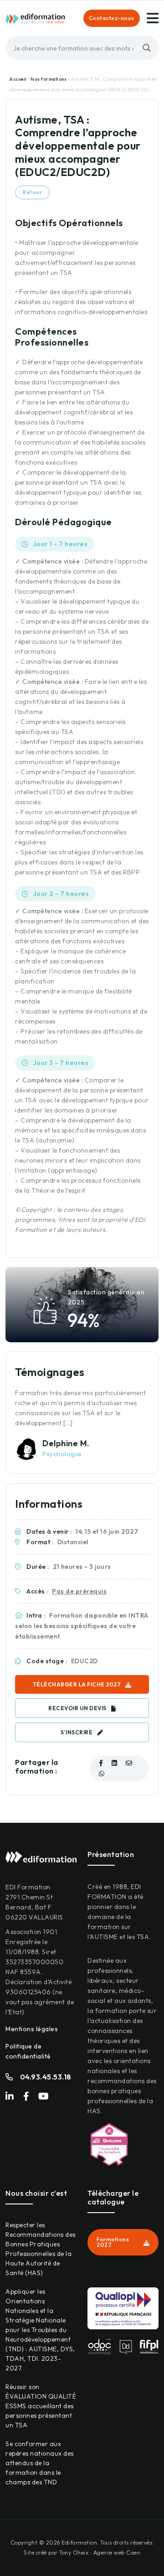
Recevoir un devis (77, 1708)
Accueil (18, 79)
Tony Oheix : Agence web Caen (100, 2553)
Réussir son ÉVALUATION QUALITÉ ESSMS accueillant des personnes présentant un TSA (41, 2406)
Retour (32, 192)
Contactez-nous (112, 18)
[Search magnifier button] (147, 48)
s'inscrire (77, 1732)
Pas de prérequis (79, 1591)
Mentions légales (32, 2029)
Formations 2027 (113, 2242)
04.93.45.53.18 (46, 2077)
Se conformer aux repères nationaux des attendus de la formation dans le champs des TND (40, 2463)
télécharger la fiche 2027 (77, 1684)
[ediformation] (35, 18)
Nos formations (49, 79)
